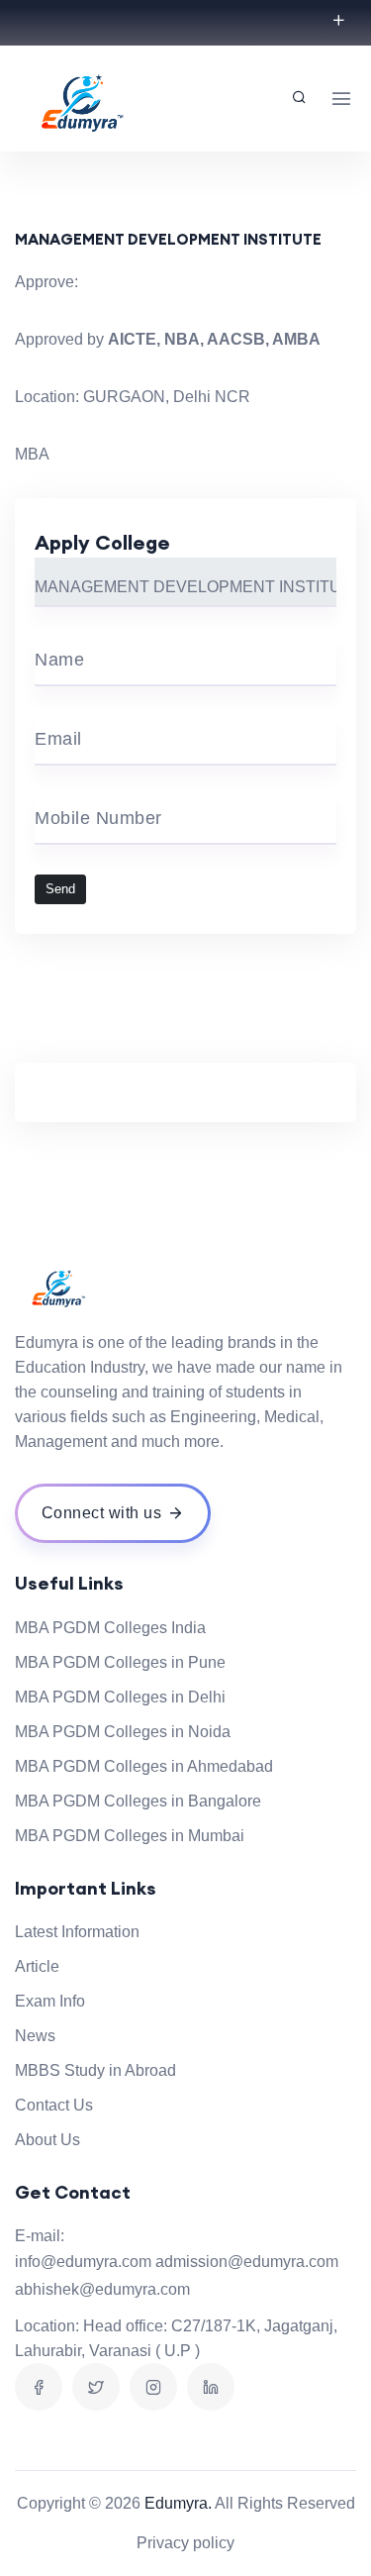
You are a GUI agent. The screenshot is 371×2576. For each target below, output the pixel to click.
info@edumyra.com (83, 2262)
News (35, 2036)
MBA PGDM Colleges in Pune (120, 1662)
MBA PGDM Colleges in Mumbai (130, 1836)
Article (37, 1966)
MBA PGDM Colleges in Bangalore (138, 1801)
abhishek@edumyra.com (102, 2289)
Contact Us (54, 2105)
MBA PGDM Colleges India (110, 1628)
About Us (47, 2140)
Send (60, 889)
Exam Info (50, 2001)
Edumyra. (178, 2503)
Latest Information (77, 1932)
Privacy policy (185, 2543)
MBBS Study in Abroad (95, 2070)
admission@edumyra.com (247, 2262)
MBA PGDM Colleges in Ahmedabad (144, 1766)
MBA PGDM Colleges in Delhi (120, 1697)
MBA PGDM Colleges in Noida (123, 1732)
